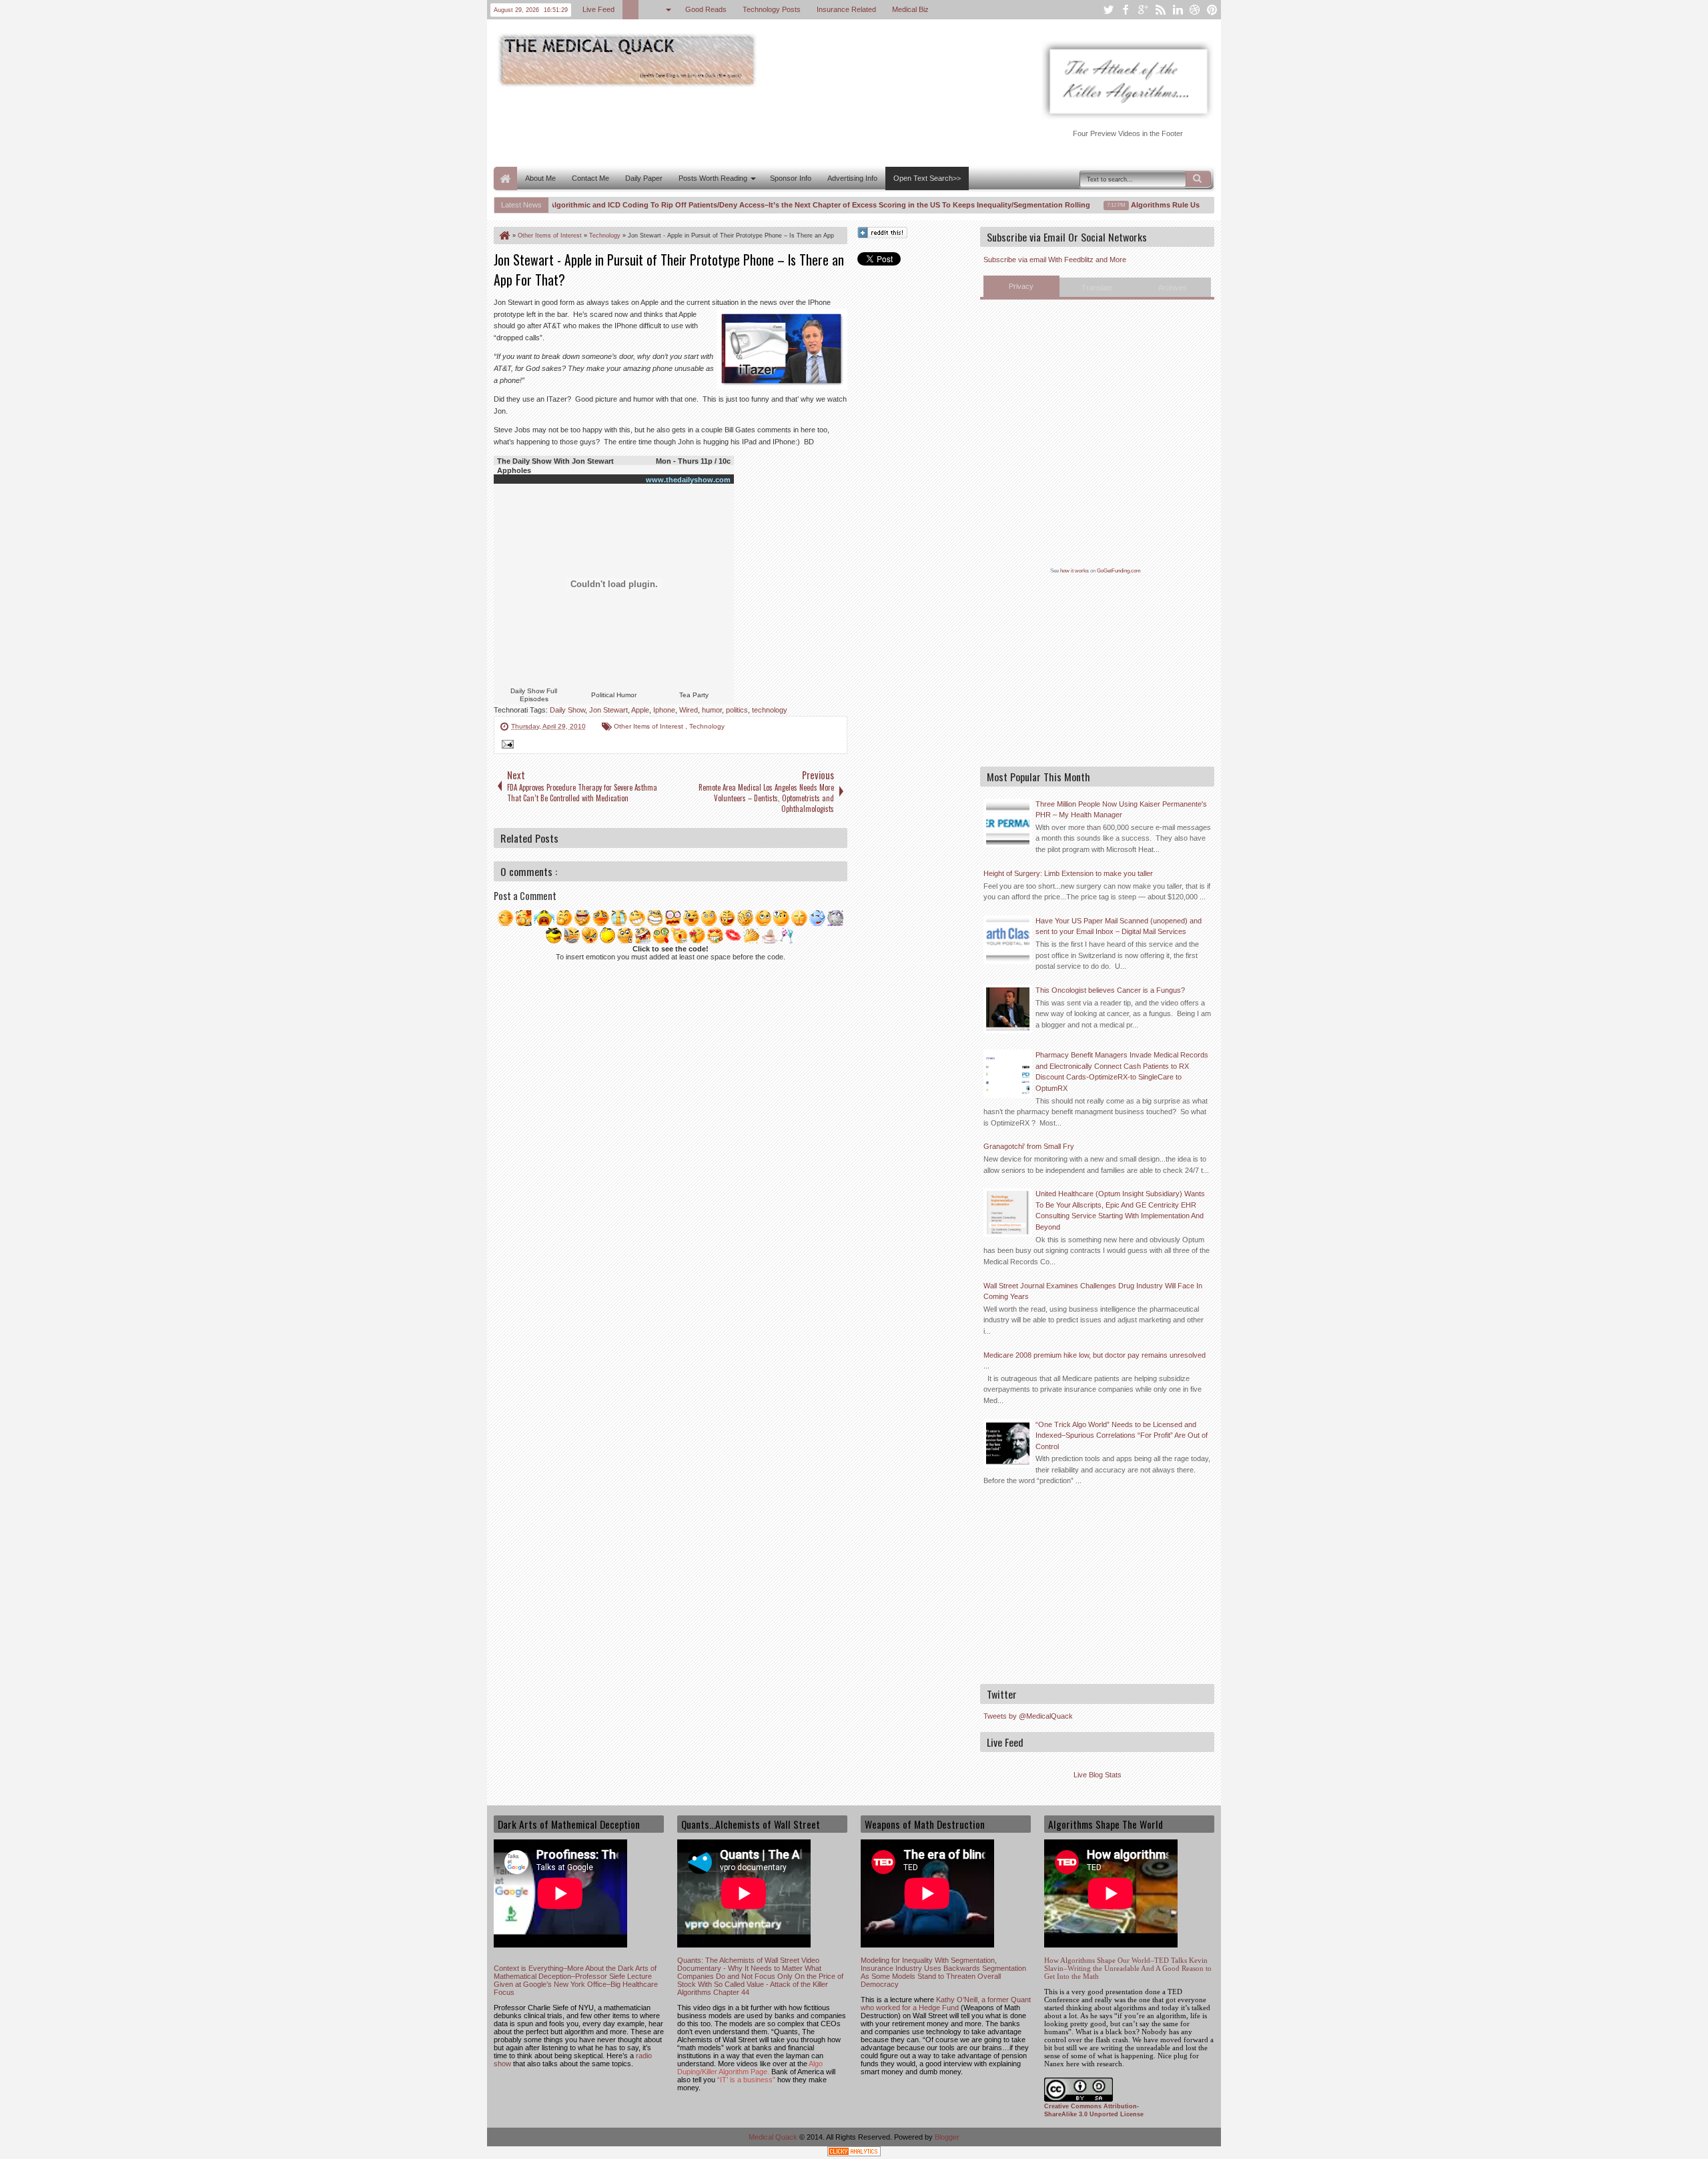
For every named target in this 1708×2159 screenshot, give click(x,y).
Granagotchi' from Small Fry (1029, 1146)
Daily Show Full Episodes (534, 695)
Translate (1097, 288)
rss (1160, 10)
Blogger (947, 2137)
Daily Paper (644, 178)
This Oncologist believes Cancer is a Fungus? (1110, 990)
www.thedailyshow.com (688, 480)
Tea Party (694, 695)
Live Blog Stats (1098, 1775)
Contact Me (590, 178)
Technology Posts (772, 9)
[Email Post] (506, 746)
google (1143, 10)
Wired (689, 710)
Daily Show (567, 710)
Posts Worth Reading (713, 178)
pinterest (1212, 10)
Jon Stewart (608, 710)
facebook (1126, 10)
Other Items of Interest (650, 726)
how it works (1075, 571)
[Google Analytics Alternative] (854, 2153)
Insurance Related (846, 9)
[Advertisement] (737, 125)
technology (770, 710)
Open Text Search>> (927, 178)
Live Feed (598, 9)
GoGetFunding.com (1119, 571)
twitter (1108, 10)
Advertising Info (852, 178)
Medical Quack (774, 2137)
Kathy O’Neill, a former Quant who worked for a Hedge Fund (946, 2004)
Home (505, 178)
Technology (707, 726)
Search (1198, 179)
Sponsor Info (791, 178)
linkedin (1178, 10)
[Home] (504, 236)
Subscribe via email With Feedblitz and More (1055, 260)
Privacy (1021, 286)
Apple (640, 710)
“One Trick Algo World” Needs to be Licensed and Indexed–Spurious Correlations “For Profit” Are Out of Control (1122, 1435)
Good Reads (706, 9)
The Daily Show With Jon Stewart (555, 461)
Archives (1173, 288)
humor (712, 710)
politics (737, 710)
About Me (540, 178)
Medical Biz (910, 9)
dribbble (1195, 10)
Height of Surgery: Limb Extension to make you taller (1068, 873)
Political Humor (614, 695)
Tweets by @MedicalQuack (1028, 1716)
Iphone (664, 710)
